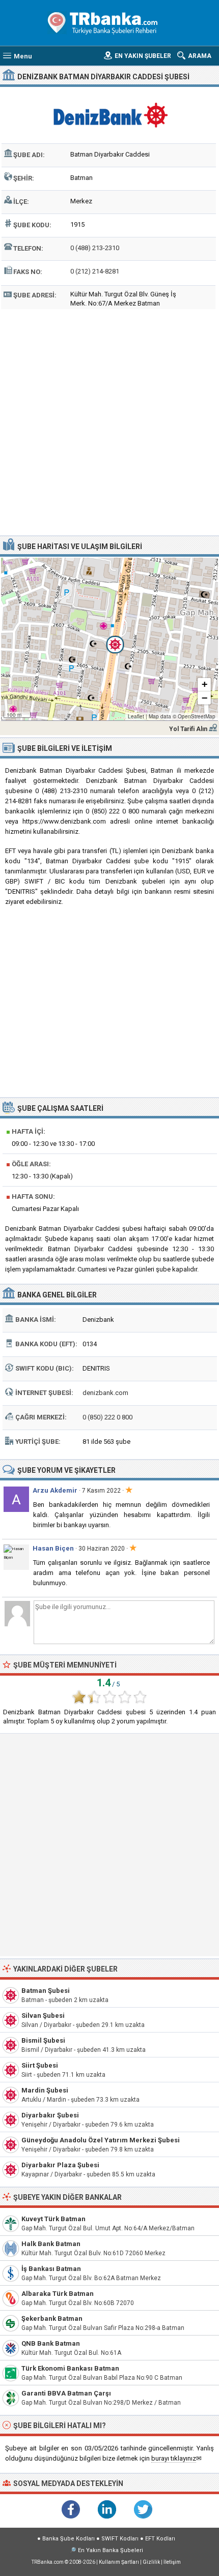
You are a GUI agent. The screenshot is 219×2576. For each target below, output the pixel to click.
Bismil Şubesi (43, 2040)
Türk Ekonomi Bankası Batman (70, 2368)
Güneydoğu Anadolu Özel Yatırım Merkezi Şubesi (101, 2140)
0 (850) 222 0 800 (107, 1417)
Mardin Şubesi (45, 2090)
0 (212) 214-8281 (95, 271)
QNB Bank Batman (51, 2343)
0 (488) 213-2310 (95, 248)
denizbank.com (105, 1393)
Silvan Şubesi (43, 2016)
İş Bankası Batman (51, 2269)
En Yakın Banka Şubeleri (111, 2550)
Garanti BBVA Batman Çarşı (66, 2393)
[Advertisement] (109, 421)
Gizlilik (151, 2562)
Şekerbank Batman (52, 2319)
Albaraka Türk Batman (58, 2294)
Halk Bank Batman (51, 2244)
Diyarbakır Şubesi (50, 2115)
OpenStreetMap (197, 716)
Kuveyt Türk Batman (53, 2219)
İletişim (172, 2562)
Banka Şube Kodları (69, 2539)
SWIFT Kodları (120, 2539)
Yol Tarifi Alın (188, 729)
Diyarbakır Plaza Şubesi (60, 2165)
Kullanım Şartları (119, 2562)
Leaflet (136, 716)
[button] (109, 639)
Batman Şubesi (46, 1991)
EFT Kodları (160, 2539)
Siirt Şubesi (40, 2065)
